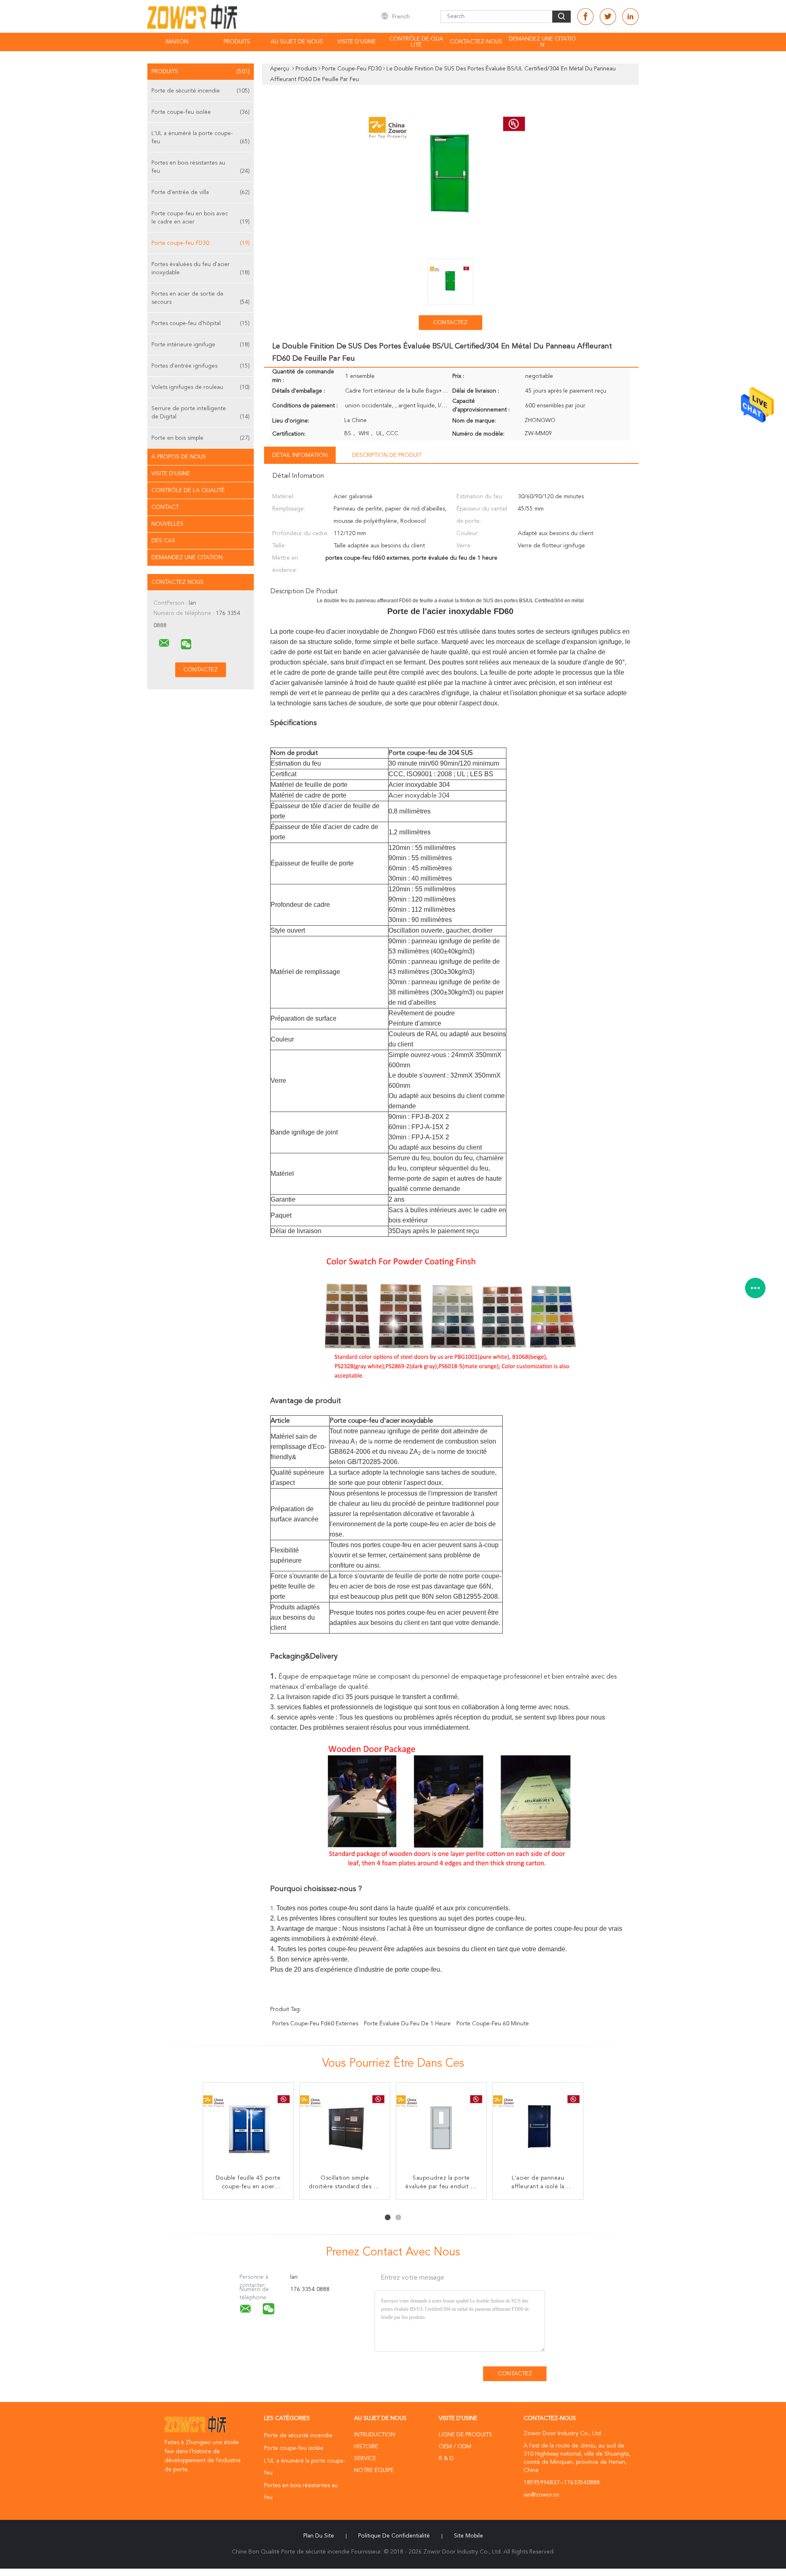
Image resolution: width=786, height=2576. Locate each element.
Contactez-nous (476, 42)
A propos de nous (179, 457)
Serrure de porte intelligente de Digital (201, 413)
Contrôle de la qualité (188, 490)
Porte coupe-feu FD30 (201, 243)
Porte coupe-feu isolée (201, 112)
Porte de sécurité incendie (201, 91)
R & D (446, 2458)
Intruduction (375, 2435)
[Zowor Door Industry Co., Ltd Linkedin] (630, 17)
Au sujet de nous (297, 42)
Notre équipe (374, 2470)
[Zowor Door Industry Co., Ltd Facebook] (585, 17)
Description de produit (387, 455)
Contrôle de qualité (416, 42)
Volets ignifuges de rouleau (201, 387)
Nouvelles (167, 524)
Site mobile (469, 2536)
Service (365, 2458)
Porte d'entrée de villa (201, 192)
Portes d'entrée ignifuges (201, 366)
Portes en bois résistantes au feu (201, 167)
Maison (177, 42)
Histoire (366, 2447)
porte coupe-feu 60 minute (493, 2024)
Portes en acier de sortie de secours (201, 298)
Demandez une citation (542, 42)
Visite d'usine (357, 42)
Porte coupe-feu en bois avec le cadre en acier (201, 218)
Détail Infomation (300, 455)
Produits (237, 42)
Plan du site (319, 2536)
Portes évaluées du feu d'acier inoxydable (201, 269)
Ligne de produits (465, 2435)
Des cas (163, 541)
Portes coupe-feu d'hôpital (201, 323)
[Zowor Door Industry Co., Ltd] (164, 643)
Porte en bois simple (201, 438)
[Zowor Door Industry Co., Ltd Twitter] (608, 17)
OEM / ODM (455, 2447)
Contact (165, 507)
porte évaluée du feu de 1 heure (407, 2024)
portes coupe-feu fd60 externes (315, 2024)
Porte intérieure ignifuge (201, 345)
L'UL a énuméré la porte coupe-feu (201, 138)
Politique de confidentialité (394, 2536)
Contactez (450, 323)
